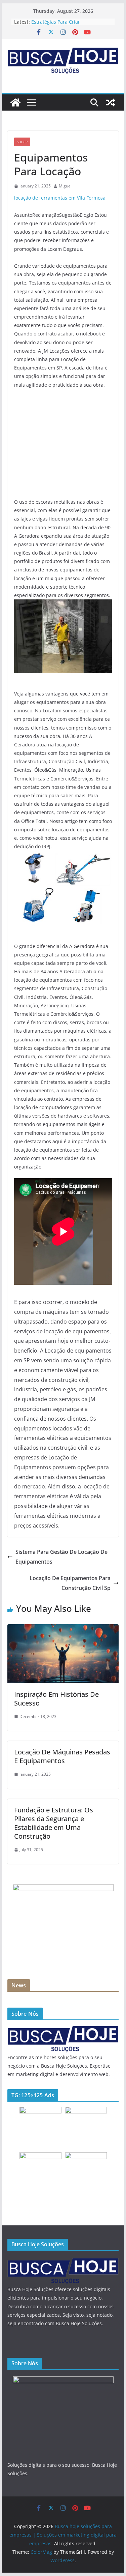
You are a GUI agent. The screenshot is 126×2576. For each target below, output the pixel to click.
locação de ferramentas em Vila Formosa (60, 198)
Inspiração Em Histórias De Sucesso (56, 1699)
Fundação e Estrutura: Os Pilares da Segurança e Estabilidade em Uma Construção (54, 1823)
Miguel (65, 186)
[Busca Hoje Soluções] (63, 2029)
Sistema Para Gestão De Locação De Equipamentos (61, 1557)
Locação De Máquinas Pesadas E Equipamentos (62, 1756)
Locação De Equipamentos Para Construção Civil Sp (70, 1583)
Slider (22, 142)
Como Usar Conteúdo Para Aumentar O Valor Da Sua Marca (68, 24)
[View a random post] (111, 102)
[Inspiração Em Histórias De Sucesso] (63, 1629)
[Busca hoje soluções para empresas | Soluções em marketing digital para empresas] (15, 102)
